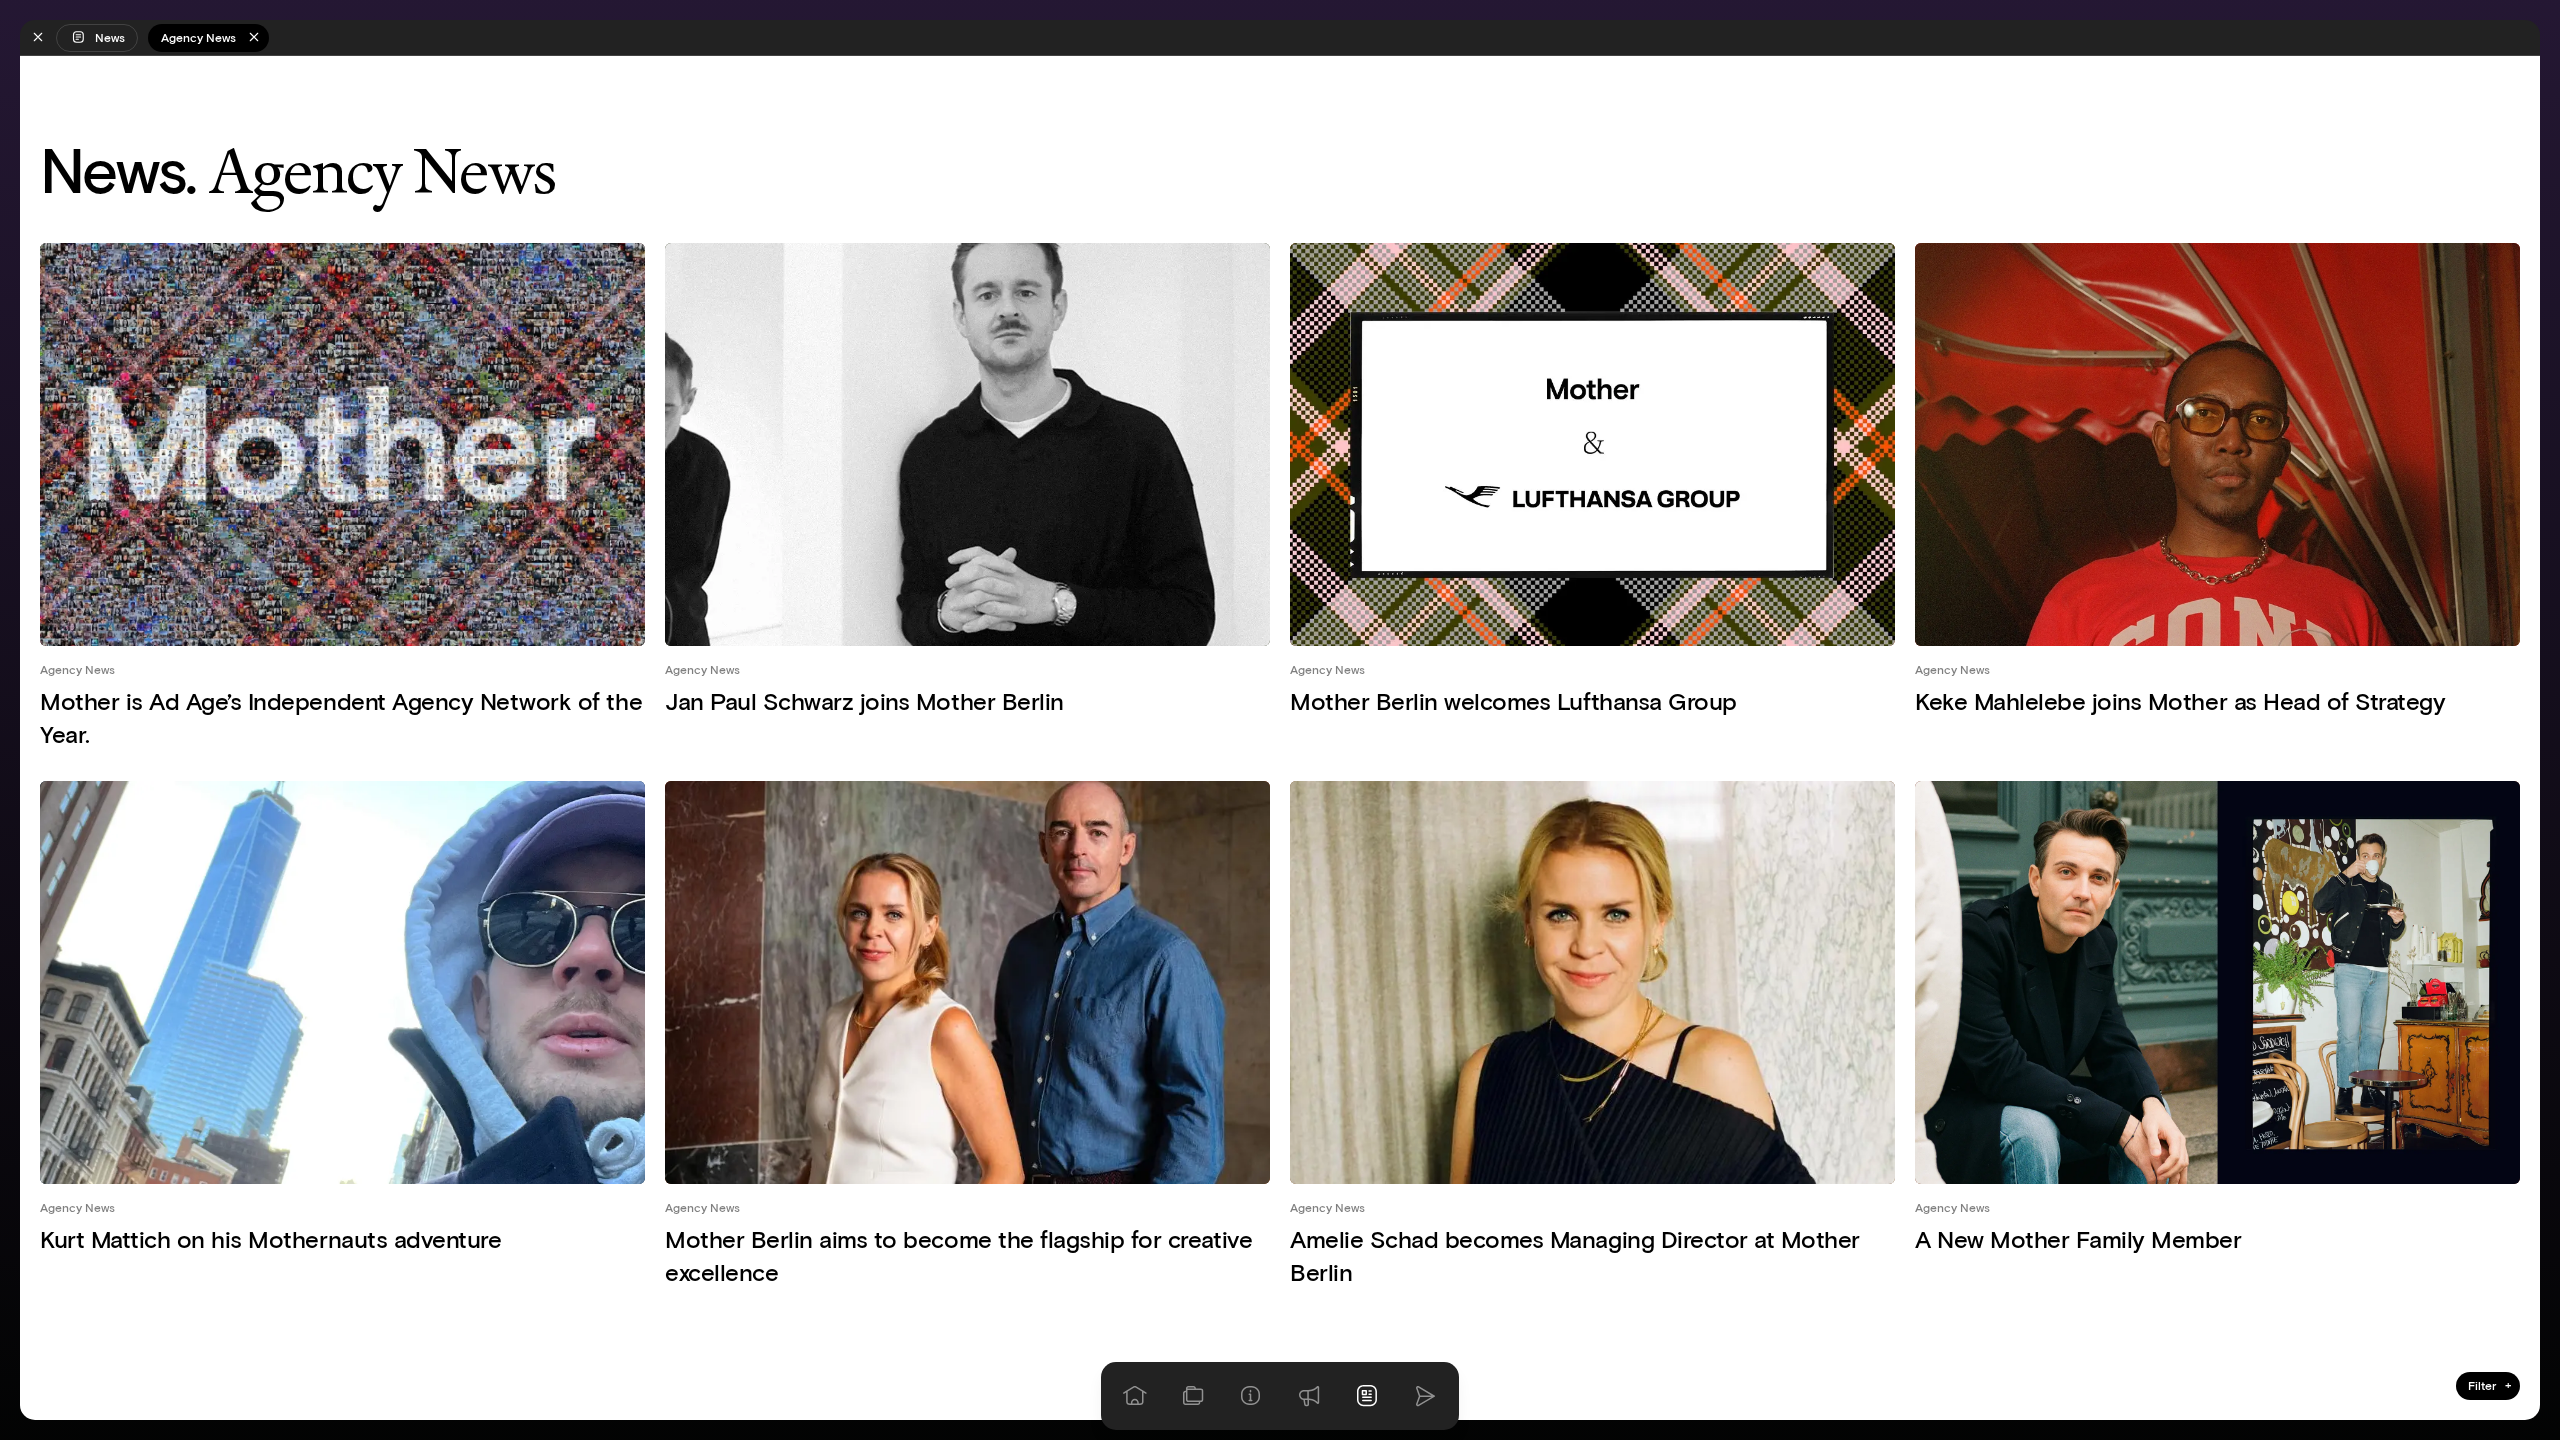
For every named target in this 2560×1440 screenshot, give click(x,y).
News (110, 37)
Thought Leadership (2473, 1313)
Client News (2488, 1198)
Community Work (2479, 1275)
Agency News (77, 669)
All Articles (2490, 1351)
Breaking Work (2483, 1237)
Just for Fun (2488, 1160)
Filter (2489, 1385)
